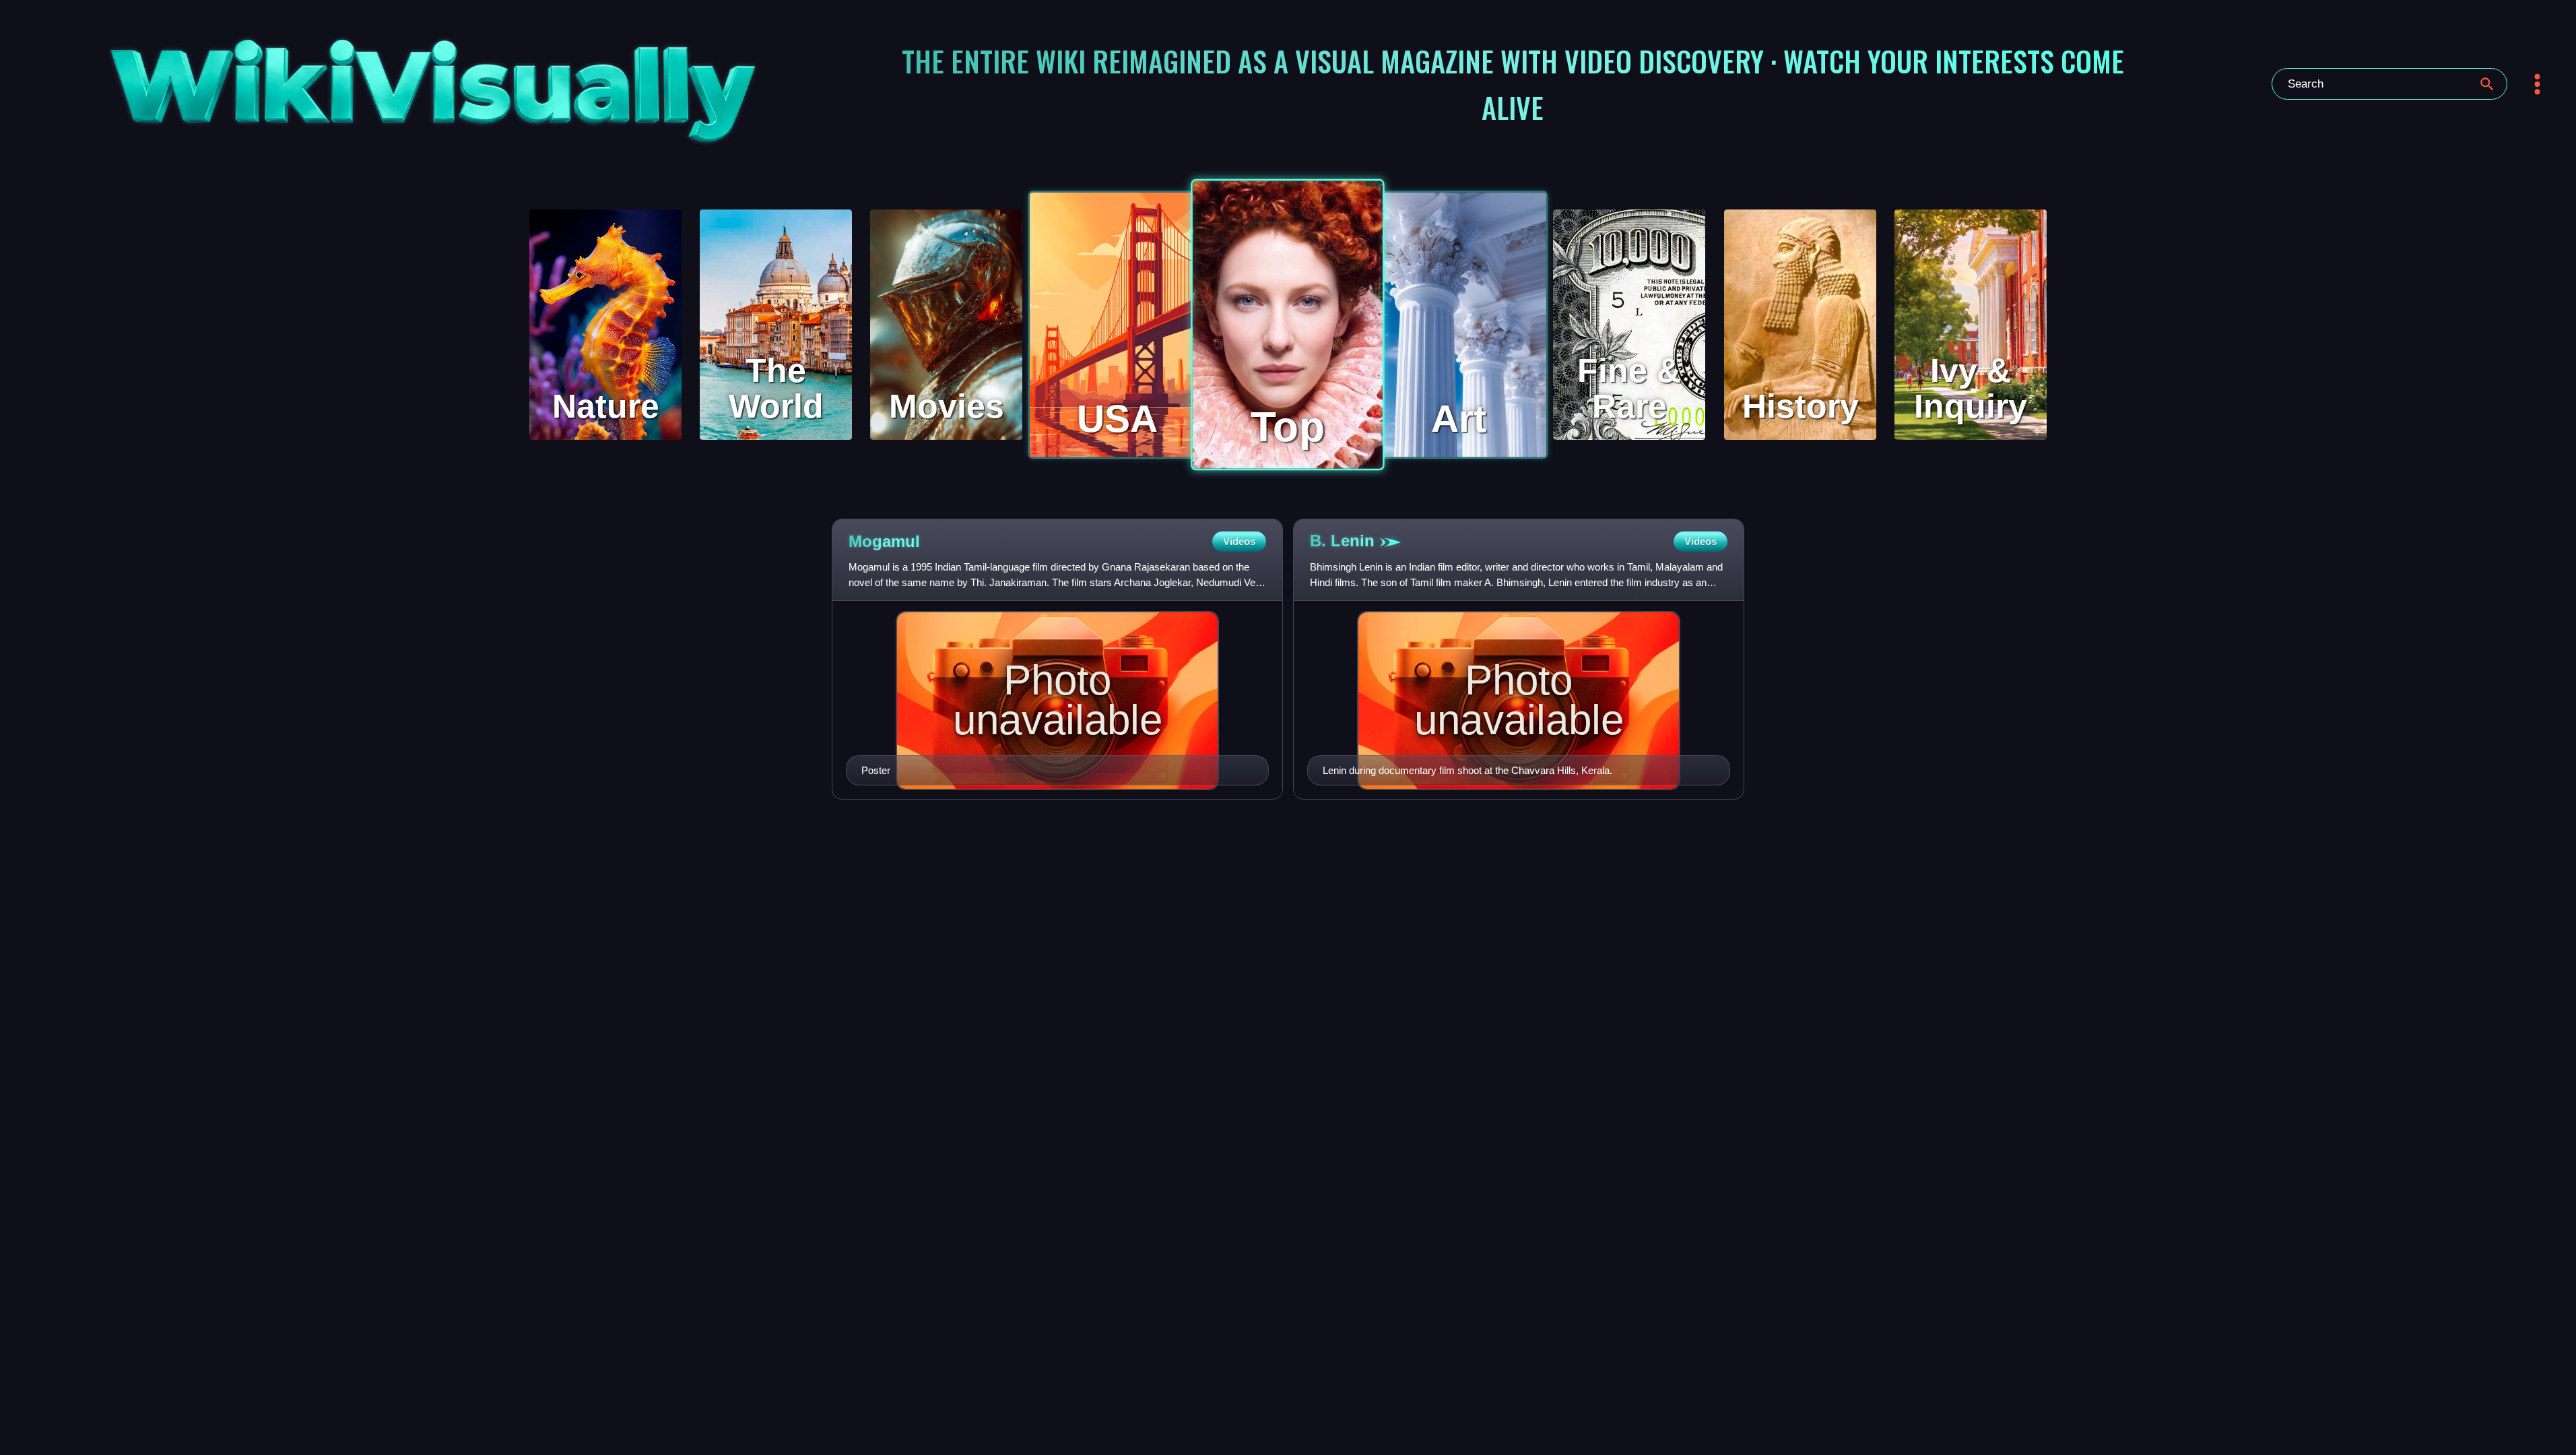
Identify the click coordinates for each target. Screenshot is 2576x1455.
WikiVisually (342, 78)
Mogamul (884, 541)
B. (1342, 541)
